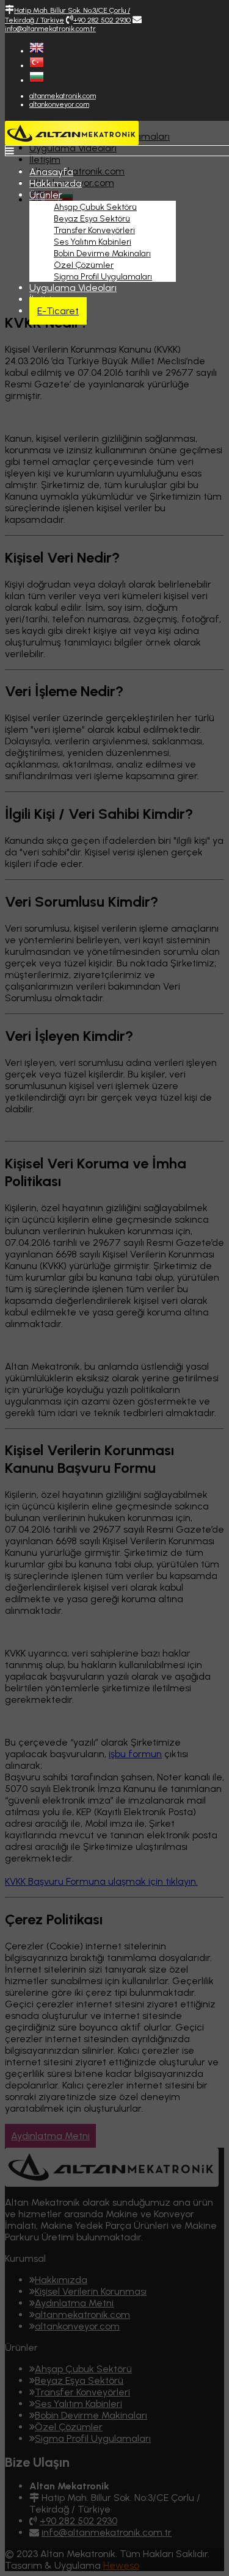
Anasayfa (51, 172)
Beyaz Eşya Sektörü (92, 219)
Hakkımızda (56, 183)
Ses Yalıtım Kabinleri (93, 242)
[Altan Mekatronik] (72, 142)
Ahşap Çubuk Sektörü (95, 207)
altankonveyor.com (59, 104)
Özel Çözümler (84, 265)
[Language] (37, 51)
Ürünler (46, 195)
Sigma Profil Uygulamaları (103, 277)
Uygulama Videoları (73, 288)
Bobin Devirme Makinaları (102, 254)
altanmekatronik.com (63, 96)
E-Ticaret (58, 311)
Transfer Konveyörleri (94, 230)
